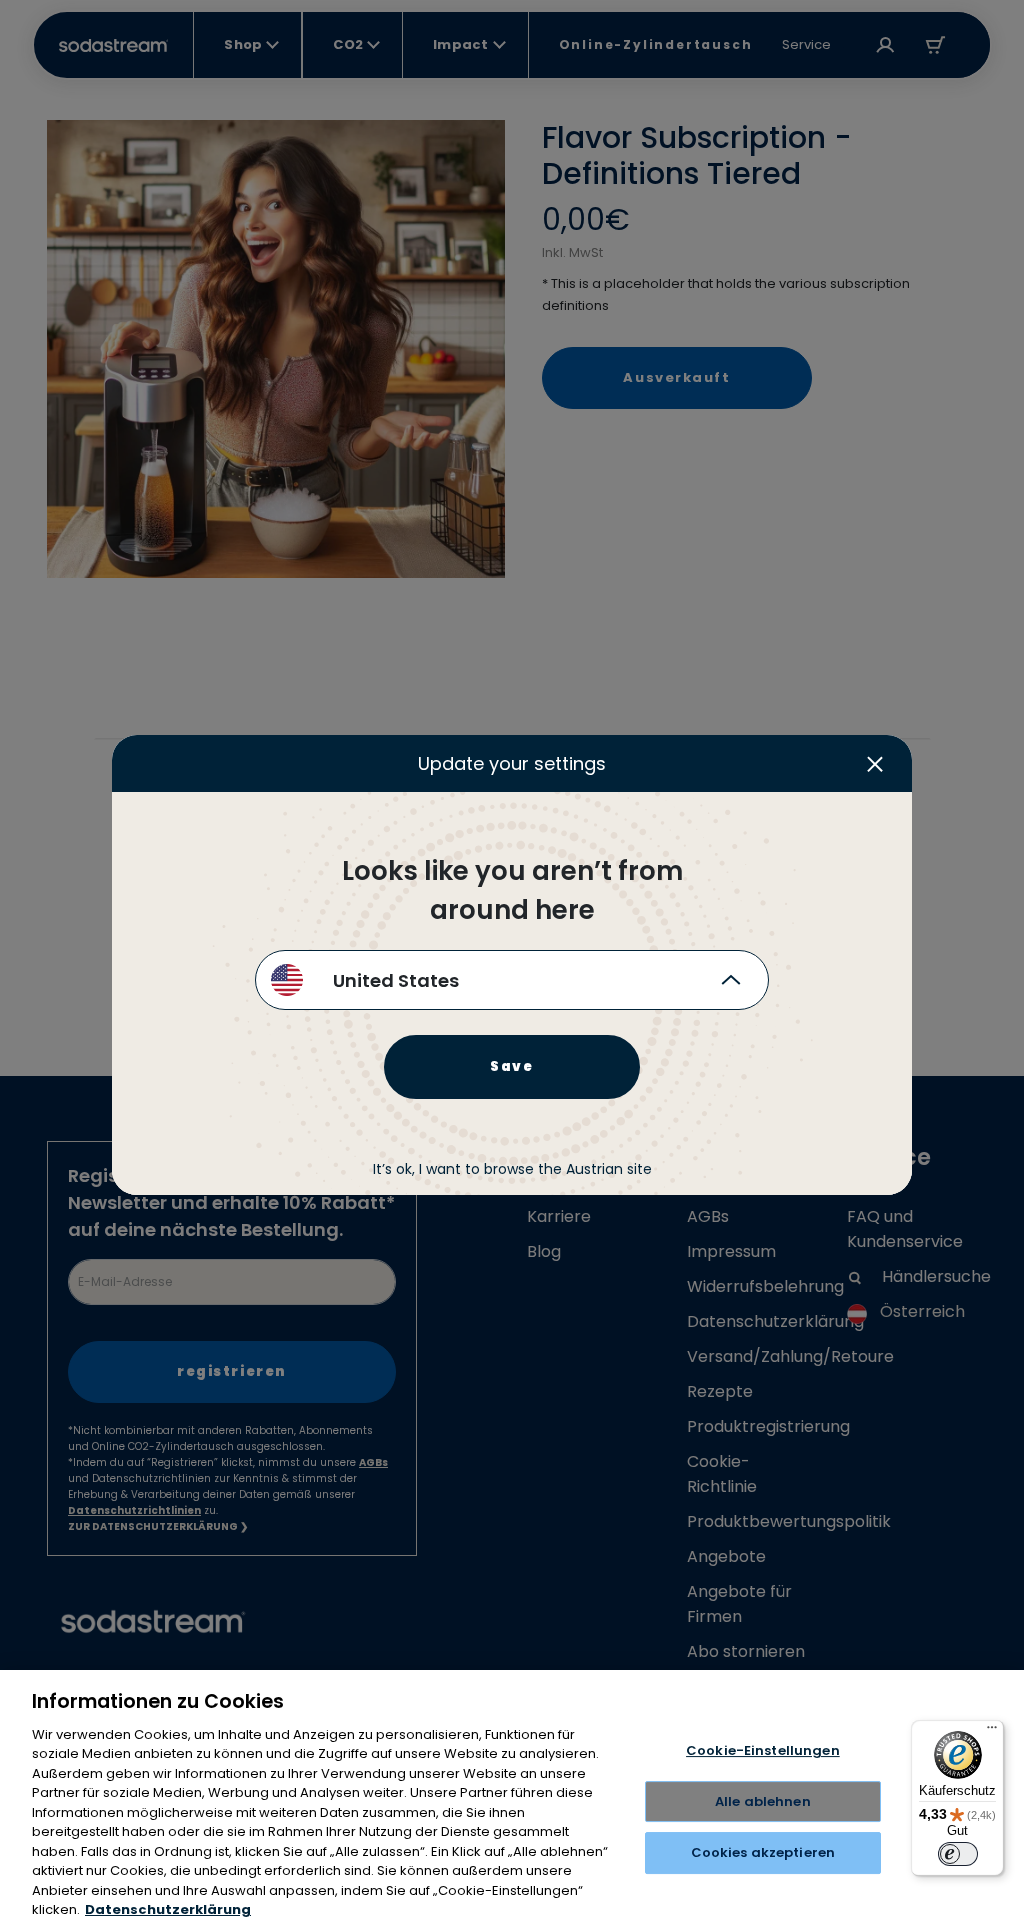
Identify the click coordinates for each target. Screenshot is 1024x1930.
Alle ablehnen (763, 1801)
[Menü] (992, 1732)
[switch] (958, 1854)
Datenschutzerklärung (168, 1909)
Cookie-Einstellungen (763, 1750)
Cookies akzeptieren (763, 1852)
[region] (512, 1800)
